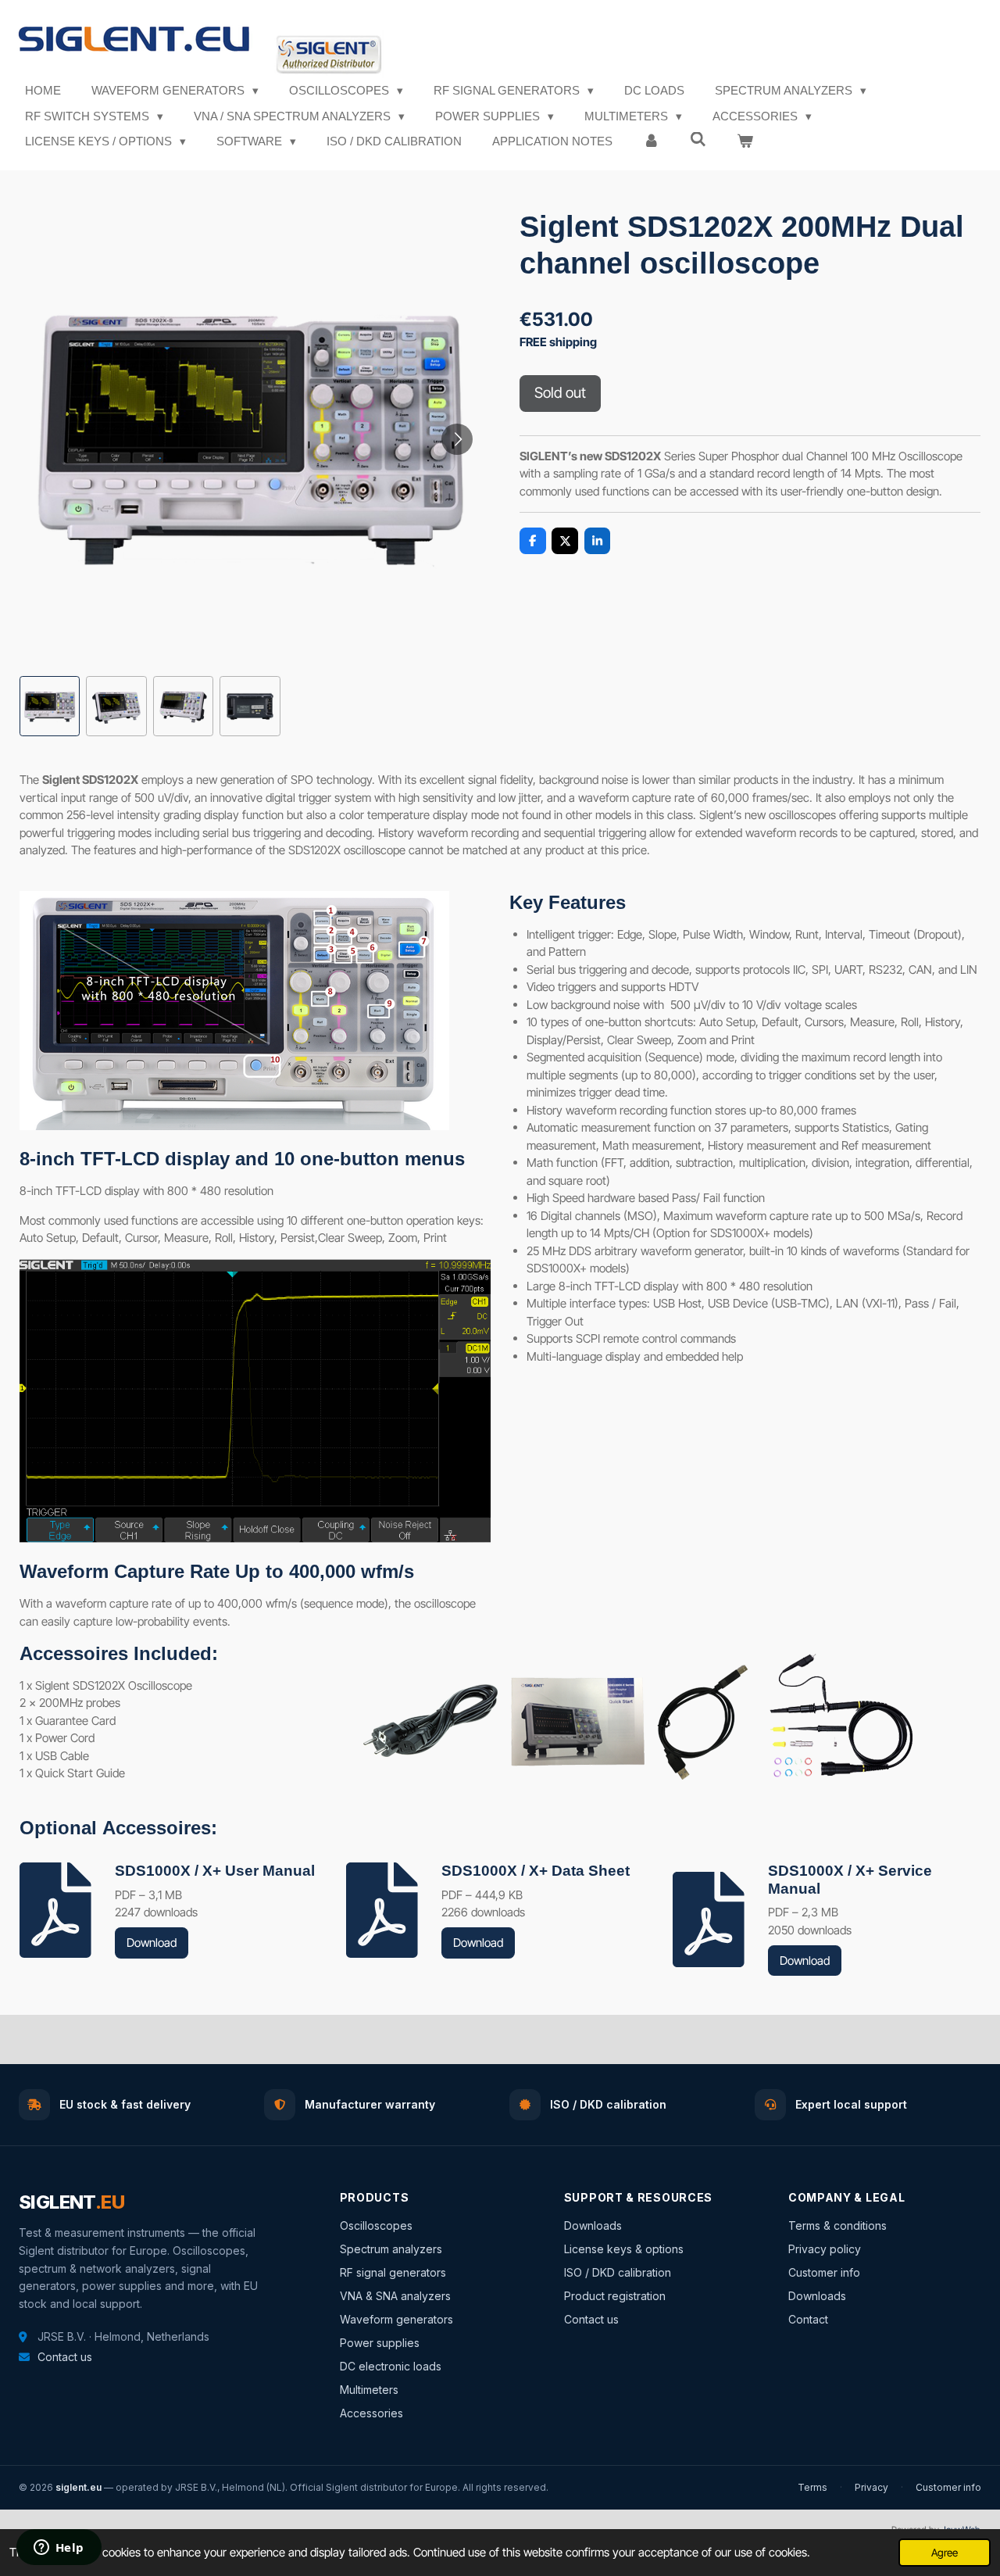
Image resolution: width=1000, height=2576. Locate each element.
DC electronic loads (391, 2366)
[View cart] (745, 142)
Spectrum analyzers (391, 2249)
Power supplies (380, 2343)
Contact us (65, 2357)
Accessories (371, 2413)
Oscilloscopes (376, 2225)
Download (152, 1943)
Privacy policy (825, 2249)
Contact (808, 2319)
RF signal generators (393, 2272)
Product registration (615, 2296)
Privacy (871, 2487)
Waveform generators (396, 2319)
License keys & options (624, 2249)
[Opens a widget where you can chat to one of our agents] (59, 2549)
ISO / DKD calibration (618, 2272)
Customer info (824, 2272)
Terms (812, 2487)
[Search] (698, 140)
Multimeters (369, 2390)
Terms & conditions (837, 2225)
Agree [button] (945, 2553)
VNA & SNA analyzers (395, 2296)
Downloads (593, 2225)
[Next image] (457, 439)
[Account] (651, 142)
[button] (50, 706)
